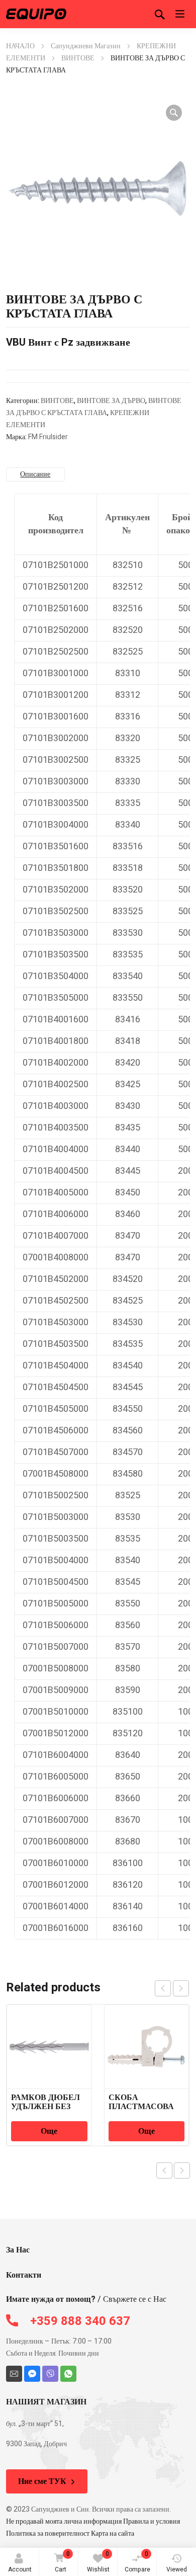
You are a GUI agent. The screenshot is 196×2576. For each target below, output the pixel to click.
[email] (14, 2374)
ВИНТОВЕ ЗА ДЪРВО (111, 401)
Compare (137, 2562)
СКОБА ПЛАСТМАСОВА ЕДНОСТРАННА (141, 2107)
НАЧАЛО (20, 46)
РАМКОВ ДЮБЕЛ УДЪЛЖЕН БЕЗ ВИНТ (45, 2107)
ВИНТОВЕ (78, 58)
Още (49, 2131)
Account (20, 2569)
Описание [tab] (35, 474)
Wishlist (98, 2562)
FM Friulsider (48, 437)
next (181, 1988)
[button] (174, 113)
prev (163, 1988)
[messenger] (32, 2374)
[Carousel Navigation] (172, 1988)
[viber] (50, 2374)
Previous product (164, 2170)
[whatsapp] (68, 2374)
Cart (62, 2562)
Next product (182, 2170)
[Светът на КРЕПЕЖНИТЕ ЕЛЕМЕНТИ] (36, 14)
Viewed (177, 2569)
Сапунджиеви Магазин (86, 46)
